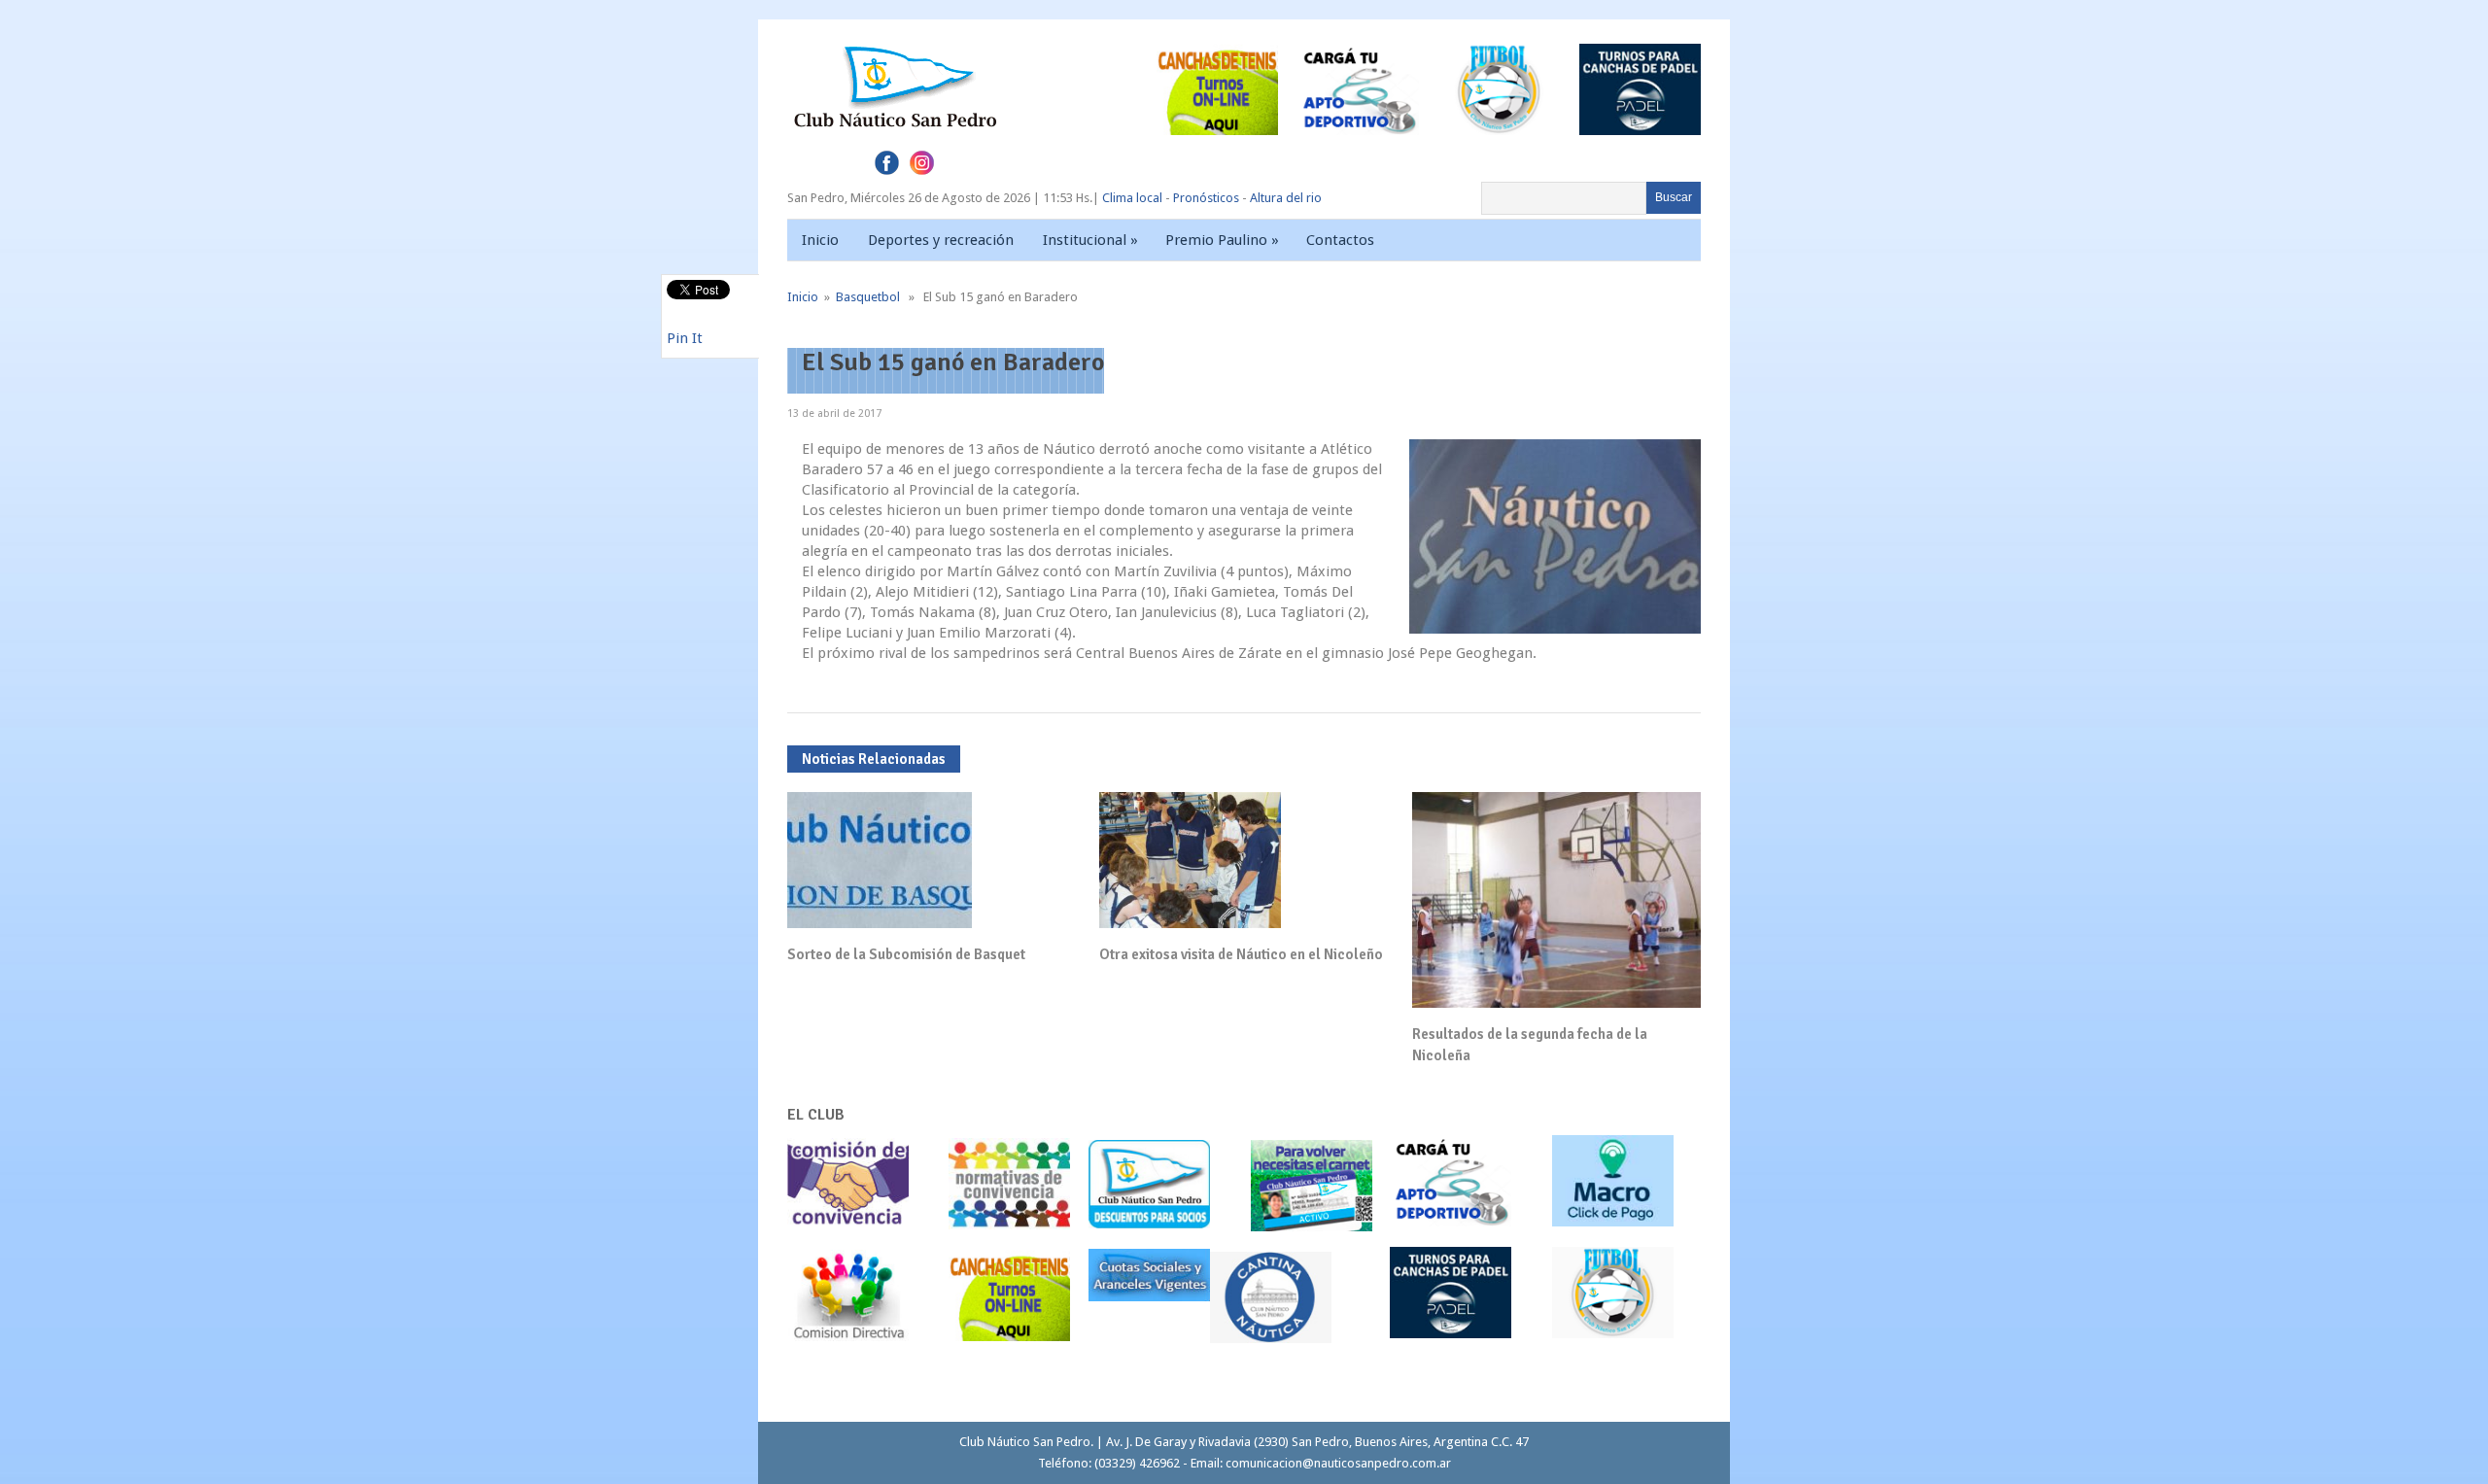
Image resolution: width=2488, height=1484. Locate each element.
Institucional (1090, 240)
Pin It (685, 338)
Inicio (820, 240)
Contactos (1340, 240)
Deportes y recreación (941, 240)
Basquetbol (868, 297)
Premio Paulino (1222, 240)
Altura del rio (1286, 198)
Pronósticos (1206, 198)
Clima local (1132, 198)
